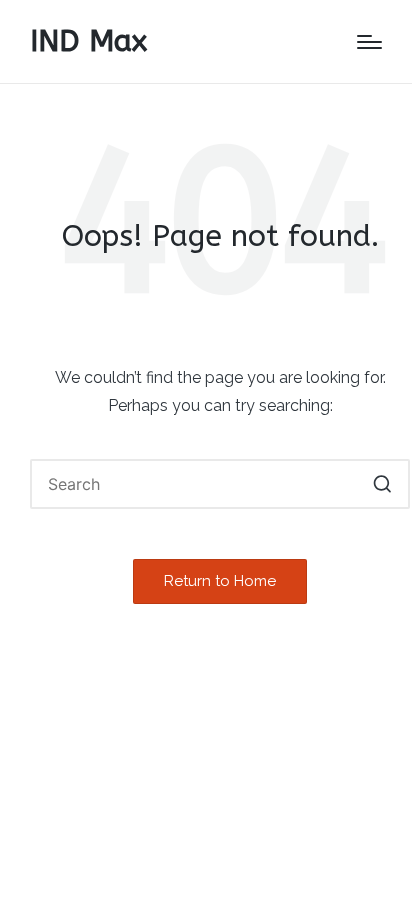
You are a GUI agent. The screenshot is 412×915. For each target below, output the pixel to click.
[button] (382, 484)
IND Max (88, 41)
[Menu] (369, 42)
